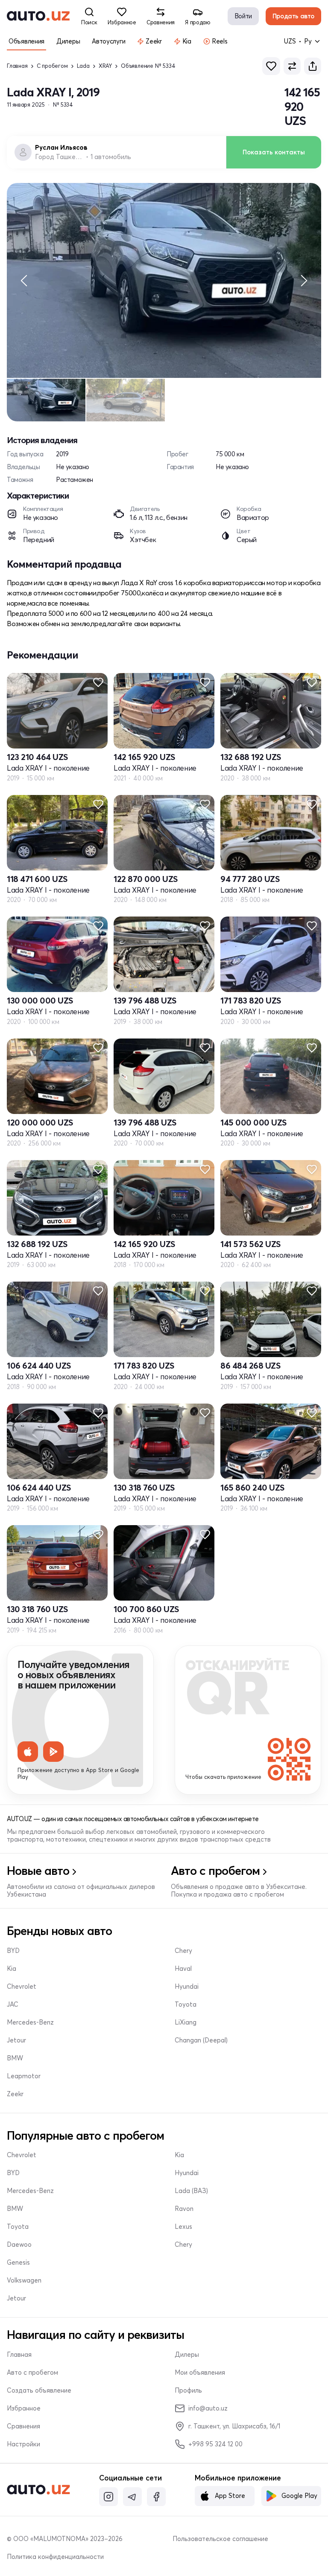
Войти (243, 16)
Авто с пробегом (32, 2373)
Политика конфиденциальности (55, 2557)
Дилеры (187, 2355)
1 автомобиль (111, 157)
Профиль (188, 2390)
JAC (13, 2005)
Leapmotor (24, 2076)
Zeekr (15, 2094)
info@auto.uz (208, 2408)
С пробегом (52, 66)
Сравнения (23, 2426)
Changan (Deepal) (201, 2040)
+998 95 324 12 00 (215, 2444)
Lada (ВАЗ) (191, 2191)
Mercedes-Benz (30, 2022)
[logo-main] (38, 16)
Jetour (16, 2040)
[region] (164, 281)
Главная (17, 66)
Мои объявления (200, 2373)
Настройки (23, 2444)
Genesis (18, 2263)
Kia (12, 1969)
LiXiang (186, 2022)
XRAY (105, 66)
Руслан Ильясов (61, 148)
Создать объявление (39, 2390)
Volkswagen (24, 2280)
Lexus (183, 2227)
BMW (15, 2058)
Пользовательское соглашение (220, 2539)
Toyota (186, 2005)
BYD (13, 1951)
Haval (183, 1969)
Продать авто (293, 16)
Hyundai (187, 1987)
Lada (83, 66)
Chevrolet (22, 1987)
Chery (183, 1951)
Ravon (184, 2209)
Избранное (24, 2408)
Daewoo (19, 2245)
